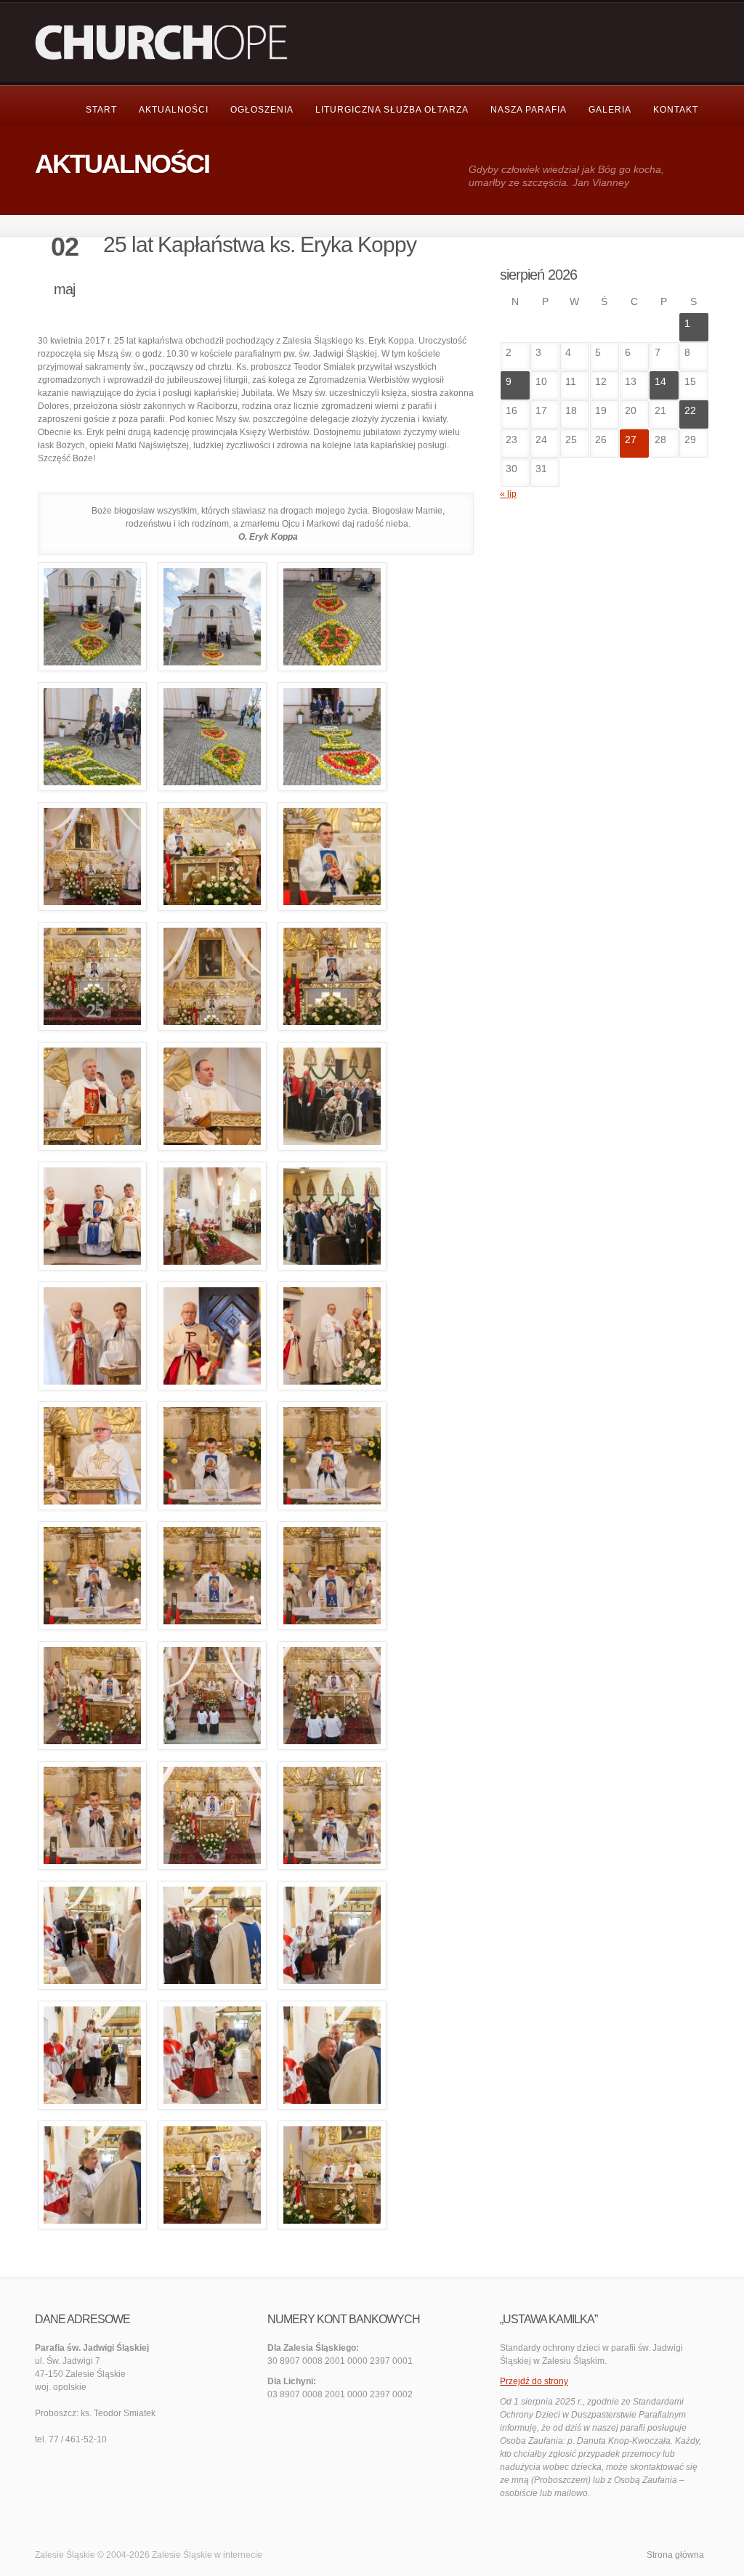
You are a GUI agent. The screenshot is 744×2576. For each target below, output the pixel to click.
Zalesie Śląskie (182, 2555)
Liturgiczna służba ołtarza (392, 110)
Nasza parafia (529, 110)
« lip (508, 494)
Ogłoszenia (262, 110)
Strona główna (675, 2555)
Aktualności (174, 110)
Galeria (610, 110)
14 (660, 381)
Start (101, 110)
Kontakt (676, 110)
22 (690, 410)
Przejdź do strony (534, 2381)
